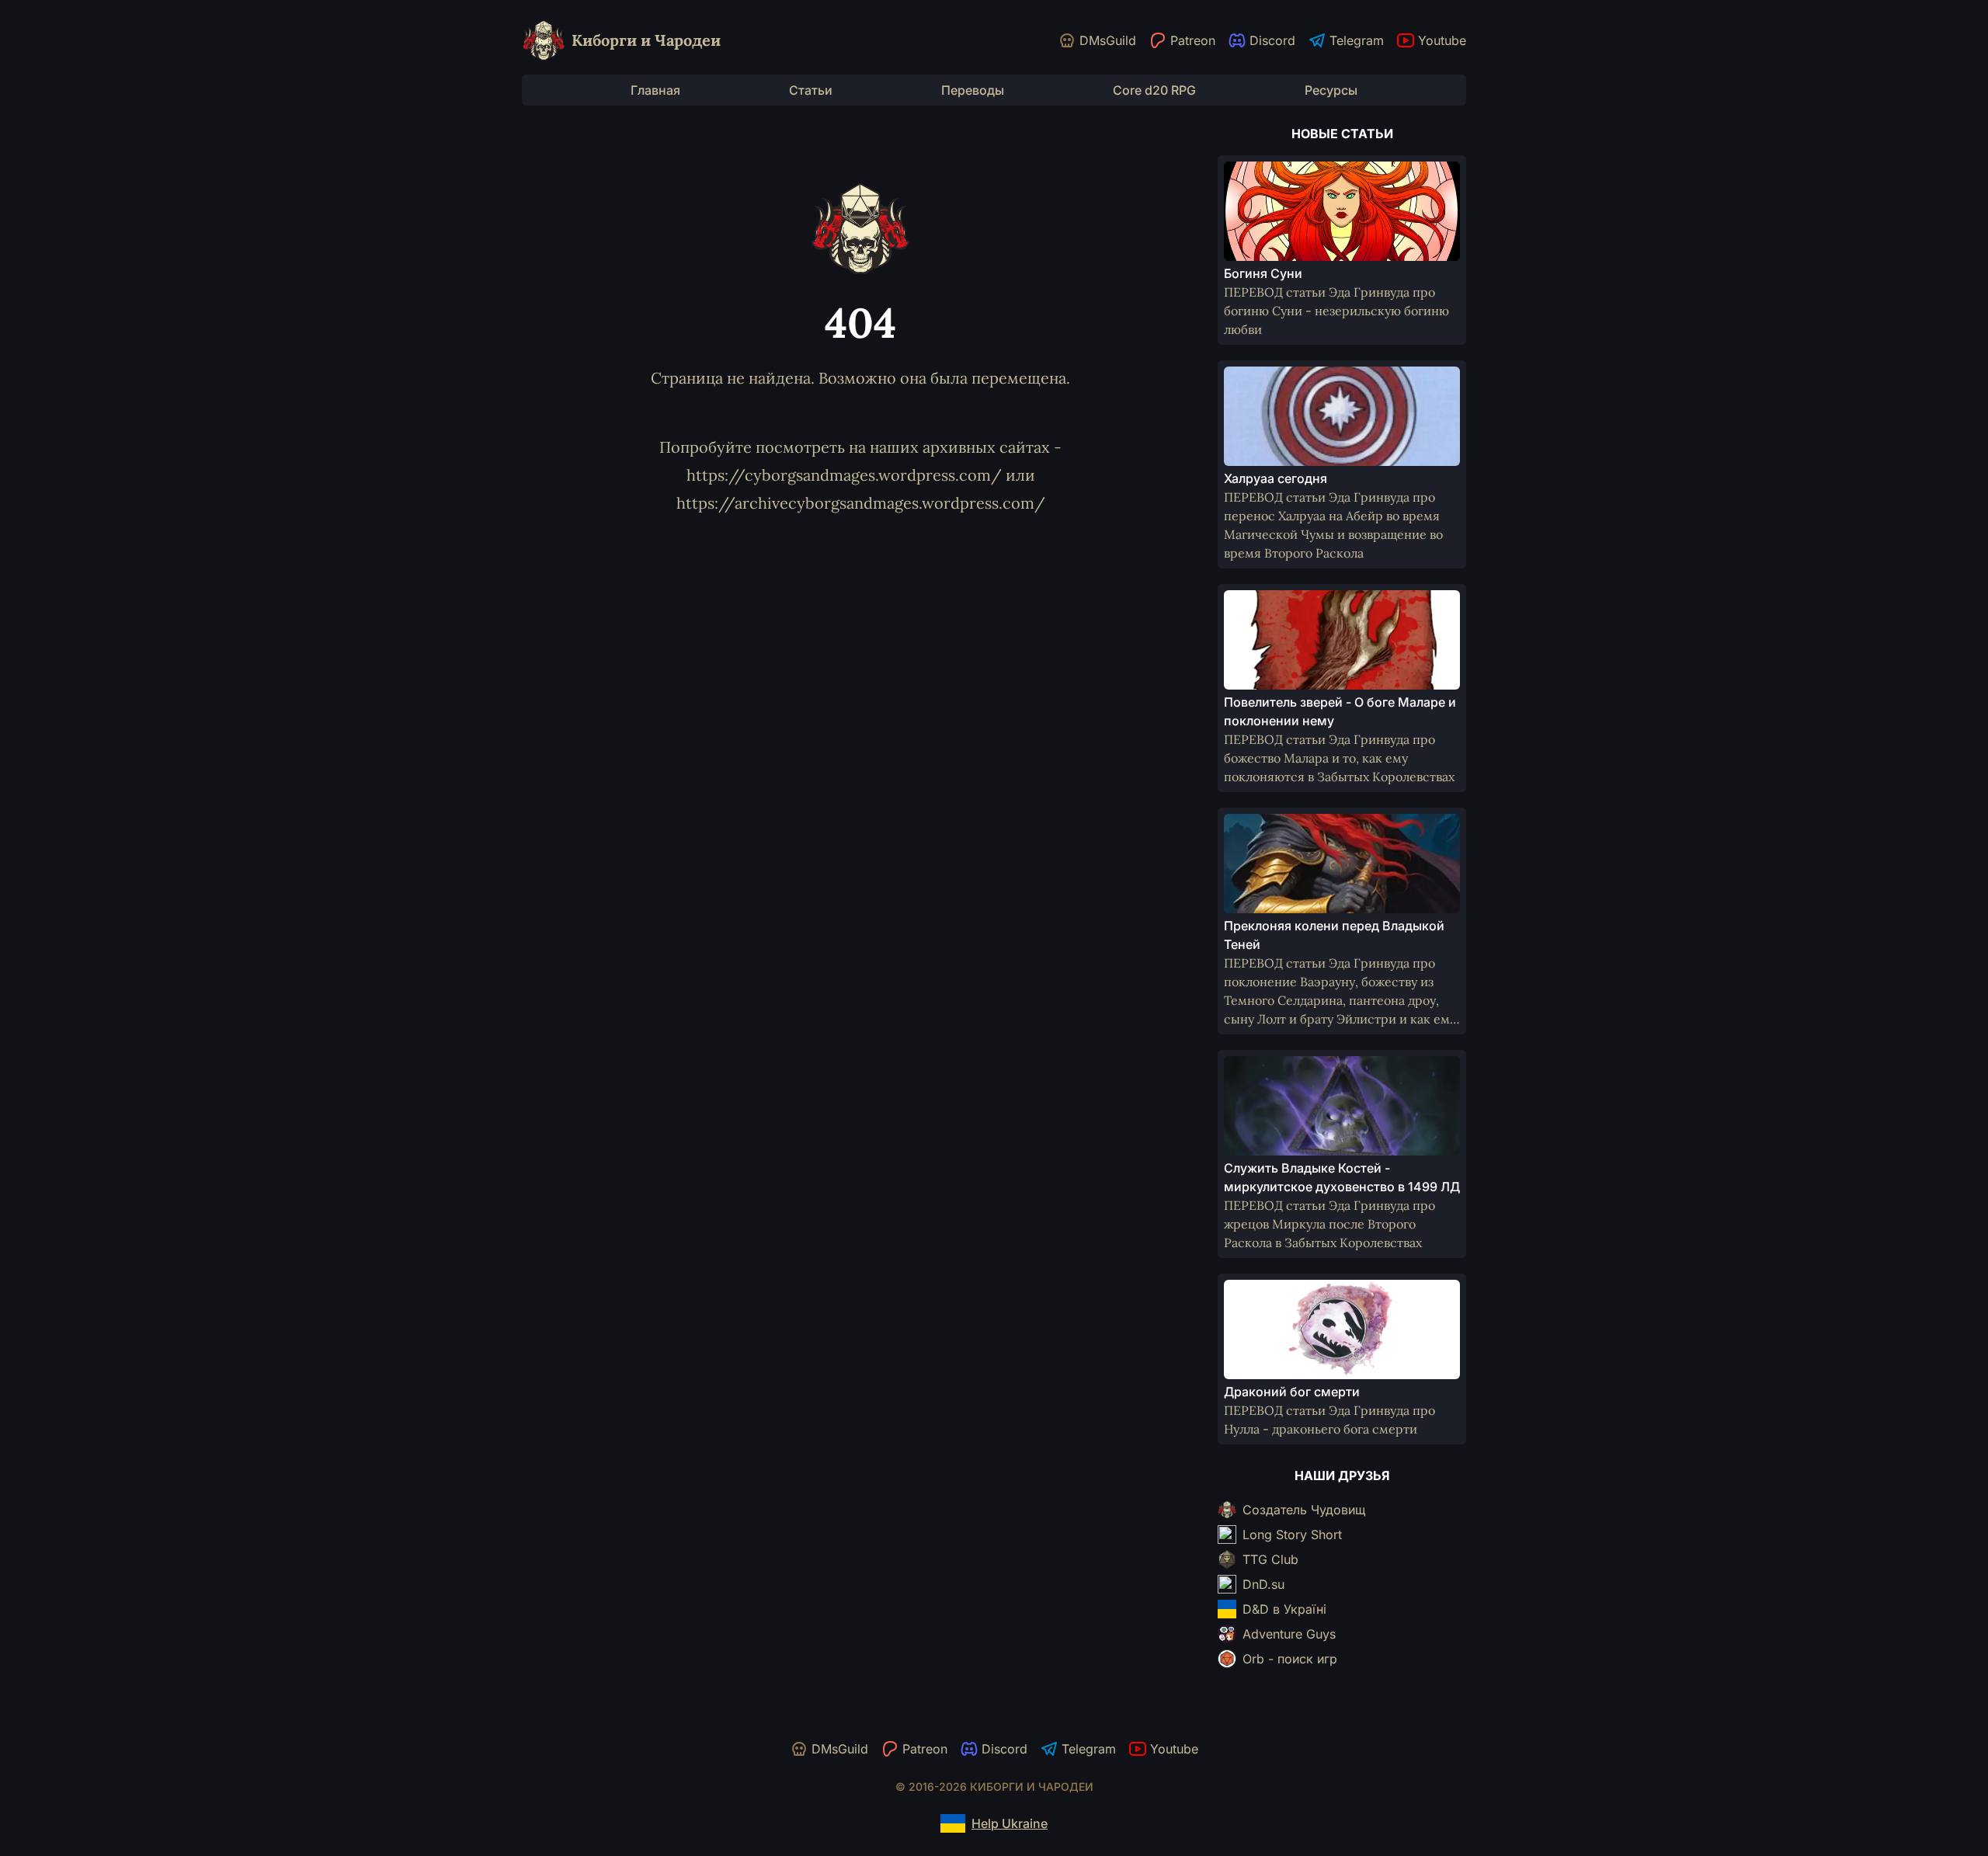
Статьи (811, 90)
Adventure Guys (1289, 1634)
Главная (655, 90)
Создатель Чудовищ (1304, 1510)
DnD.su (1263, 1584)
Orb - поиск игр (1290, 1659)
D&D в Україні (1284, 1609)
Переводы (973, 90)
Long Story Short (1292, 1535)
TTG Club (1270, 1559)
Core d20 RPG (1154, 90)
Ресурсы (1331, 90)
